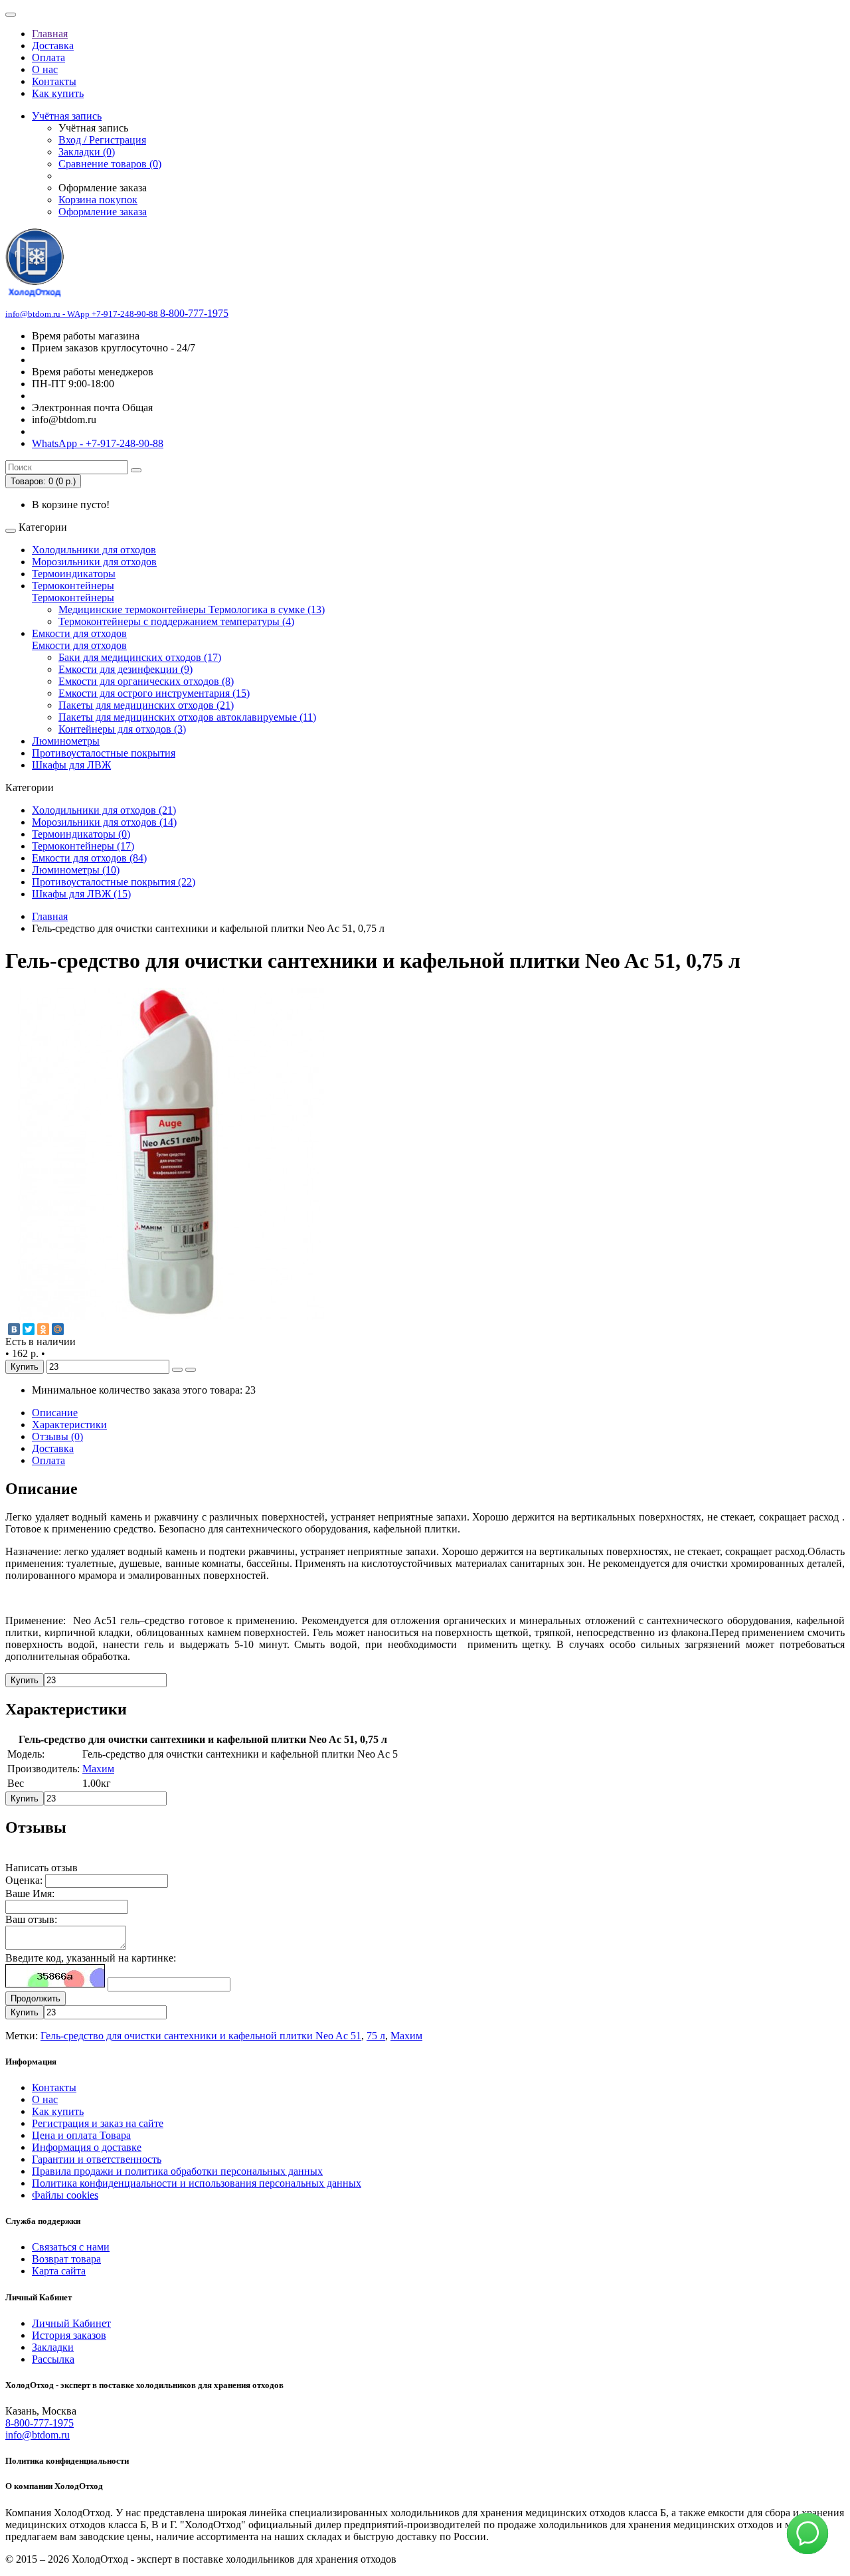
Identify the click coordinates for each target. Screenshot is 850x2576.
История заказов (69, 2335)
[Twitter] (29, 1329)
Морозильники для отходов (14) (104, 822)
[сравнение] (191, 1370)
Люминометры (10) (76, 870)
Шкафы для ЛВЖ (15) (81, 894)
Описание (55, 1413)
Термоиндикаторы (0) (81, 834)
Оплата (48, 57)
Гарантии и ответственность (97, 2159)
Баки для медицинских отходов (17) (140, 657)
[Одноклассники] (43, 1329)
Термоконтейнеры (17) (83, 846)
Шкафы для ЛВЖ (71, 765)
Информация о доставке (87, 2147)
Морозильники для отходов (94, 562)
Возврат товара (66, 2259)
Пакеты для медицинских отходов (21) (146, 705)
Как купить (58, 93)
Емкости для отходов (79, 633)
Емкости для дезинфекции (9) (126, 669)
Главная (50, 34)
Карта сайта (59, 2271)
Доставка (53, 46)
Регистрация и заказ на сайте (98, 2123)
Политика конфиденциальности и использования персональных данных (197, 2183)
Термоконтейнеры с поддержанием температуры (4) (176, 621)
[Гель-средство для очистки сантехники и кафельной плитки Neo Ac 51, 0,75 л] (171, 1316)
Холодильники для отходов (94, 550)
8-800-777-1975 (40, 2423)
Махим (98, 1769)
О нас (45, 69)
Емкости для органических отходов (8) (146, 681)
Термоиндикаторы (74, 574)
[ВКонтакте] (14, 1329)
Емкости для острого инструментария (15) (154, 693)
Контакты (54, 81)
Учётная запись (67, 116)
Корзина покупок (98, 200)
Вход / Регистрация (102, 140)
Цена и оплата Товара (81, 2135)
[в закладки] (177, 1370)
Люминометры (66, 741)
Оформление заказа (103, 212)
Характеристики (69, 1425)
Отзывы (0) (57, 1436)
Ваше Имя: (30, 1893)
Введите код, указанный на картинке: (91, 1958)
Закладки (53, 2347)
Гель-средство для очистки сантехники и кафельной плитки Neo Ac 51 (201, 2036)
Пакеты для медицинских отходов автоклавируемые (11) (187, 717)
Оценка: (24, 1880)
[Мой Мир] (58, 1329)
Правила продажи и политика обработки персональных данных (177, 2171)
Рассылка (53, 2359)
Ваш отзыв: (31, 1919)
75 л (376, 2036)
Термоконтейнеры (73, 586)
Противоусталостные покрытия (104, 753)
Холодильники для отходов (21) (104, 810)
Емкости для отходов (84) (89, 858)
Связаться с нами (71, 2247)
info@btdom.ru (38, 2435)
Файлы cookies (65, 2195)
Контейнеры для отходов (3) (122, 729)
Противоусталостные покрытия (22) (114, 882)
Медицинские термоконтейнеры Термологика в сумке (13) (192, 609)
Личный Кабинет (71, 2323)
